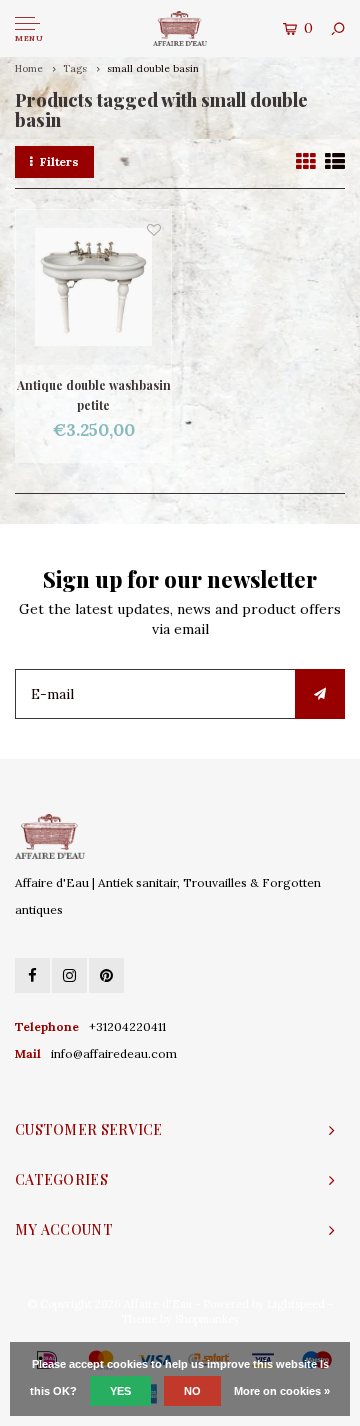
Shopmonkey (207, 1319)
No (192, 1391)
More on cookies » (282, 1391)
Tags (75, 68)
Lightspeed (296, 1304)
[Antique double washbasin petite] (93, 287)
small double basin (153, 68)
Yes (120, 1391)
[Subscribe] (320, 694)
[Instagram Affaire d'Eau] (69, 975)
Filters (59, 161)
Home (29, 68)
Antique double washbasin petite (94, 395)
